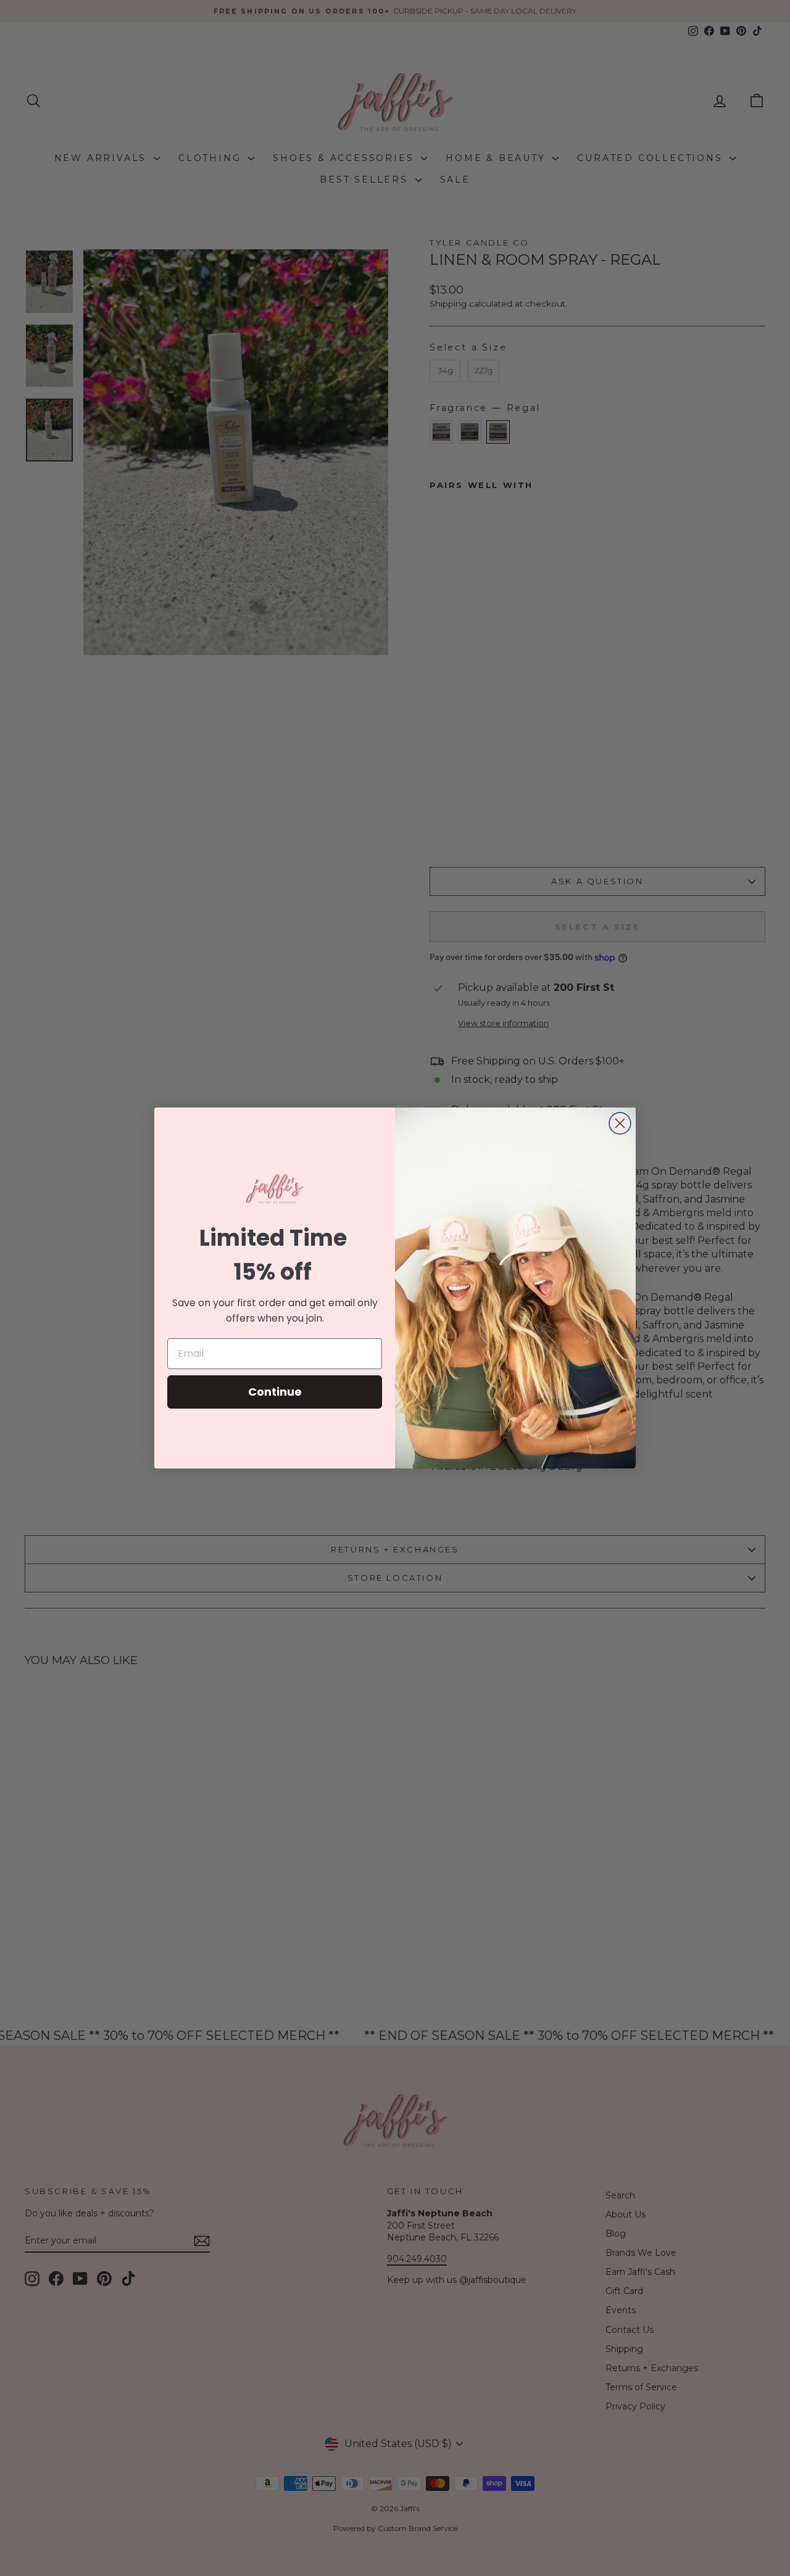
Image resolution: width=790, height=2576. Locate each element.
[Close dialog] (620, 1123)
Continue (275, 1392)
